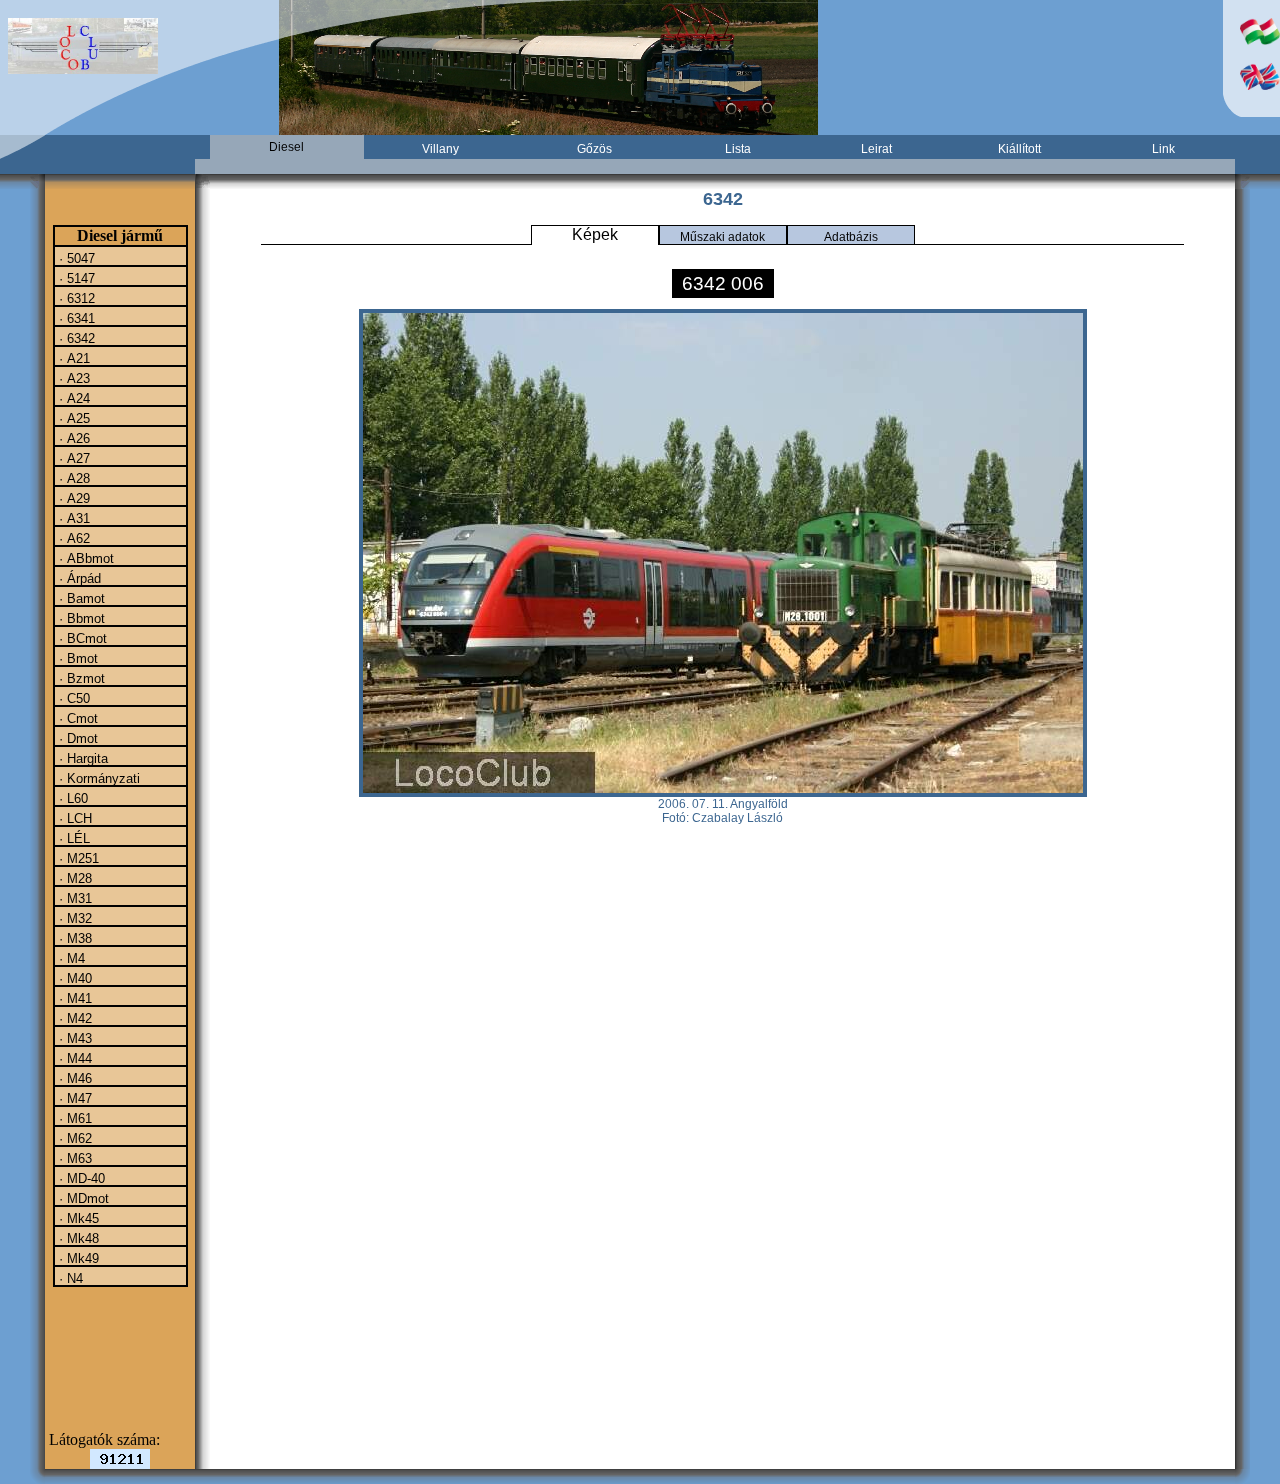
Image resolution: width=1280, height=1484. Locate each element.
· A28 (72, 478)
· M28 (73, 878)
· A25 (72, 418)
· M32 (73, 918)
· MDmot (82, 1198)
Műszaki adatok (722, 237)
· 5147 (75, 278)
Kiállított (1019, 149)
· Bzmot (80, 678)
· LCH (73, 818)
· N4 (69, 1278)
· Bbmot (80, 618)
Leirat (876, 149)
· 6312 (75, 298)
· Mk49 (77, 1258)
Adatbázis (851, 237)
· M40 (73, 978)
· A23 (72, 378)
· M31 (73, 898)
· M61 (73, 1118)
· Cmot (76, 718)
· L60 (71, 798)
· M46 (73, 1078)
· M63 (73, 1158)
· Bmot (76, 658)
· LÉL (72, 838)
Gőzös (594, 149)
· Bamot (80, 598)
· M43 (73, 1038)
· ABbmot (84, 558)
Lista (738, 149)
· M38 (73, 938)
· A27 (72, 458)
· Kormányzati (97, 778)
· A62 (72, 538)
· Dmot (76, 738)
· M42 (73, 1018)
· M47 (73, 1098)
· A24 (72, 398)
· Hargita (81, 758)
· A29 (72, 498)
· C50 (72, 698)
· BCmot (81, 638)
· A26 (72, 438)
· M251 (77, 858)
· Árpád (78, 578)
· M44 (73, 1058)
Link (1163, 149)
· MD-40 (80, 1178)
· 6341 (75, 318)
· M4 (70, 958)
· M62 (73, 1138)
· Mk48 (77, 1238)
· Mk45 (77, 1218)
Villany (440, 149)
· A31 (72, 518)
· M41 (73, 998)
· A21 (72, 358)
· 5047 (75, 258)
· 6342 (75, 338)
